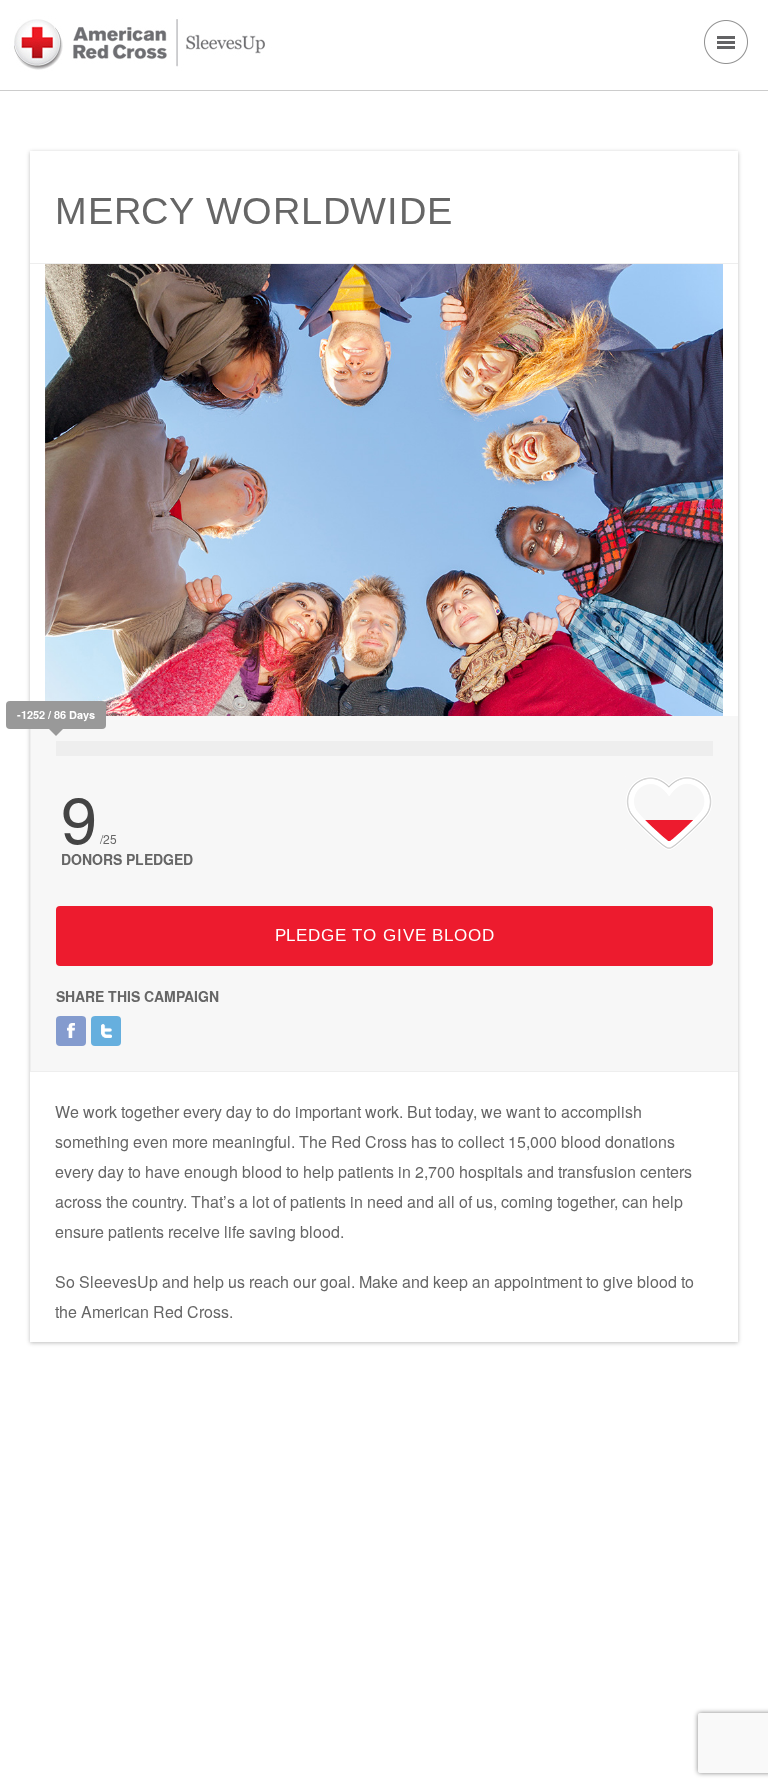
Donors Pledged (127, 859)
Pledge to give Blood (385, 935)
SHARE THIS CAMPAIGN (137, 996)
